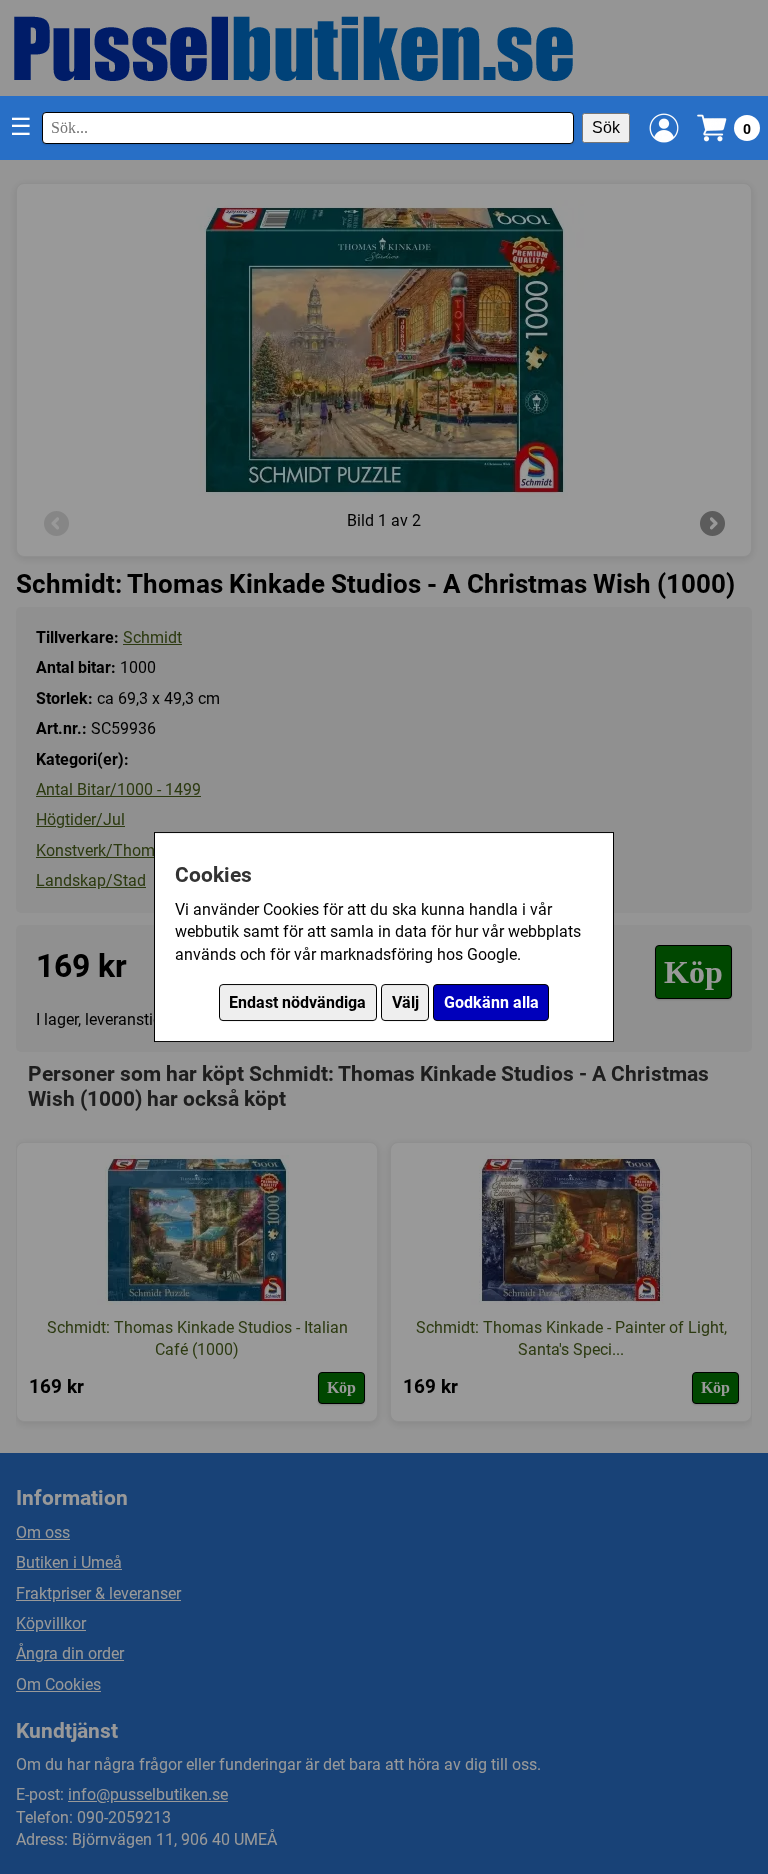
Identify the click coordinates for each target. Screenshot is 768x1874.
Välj (405, 1002)
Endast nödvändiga (297, 1002)
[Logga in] (664, 128)
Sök (606, 127)
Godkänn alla (491, 1002)
